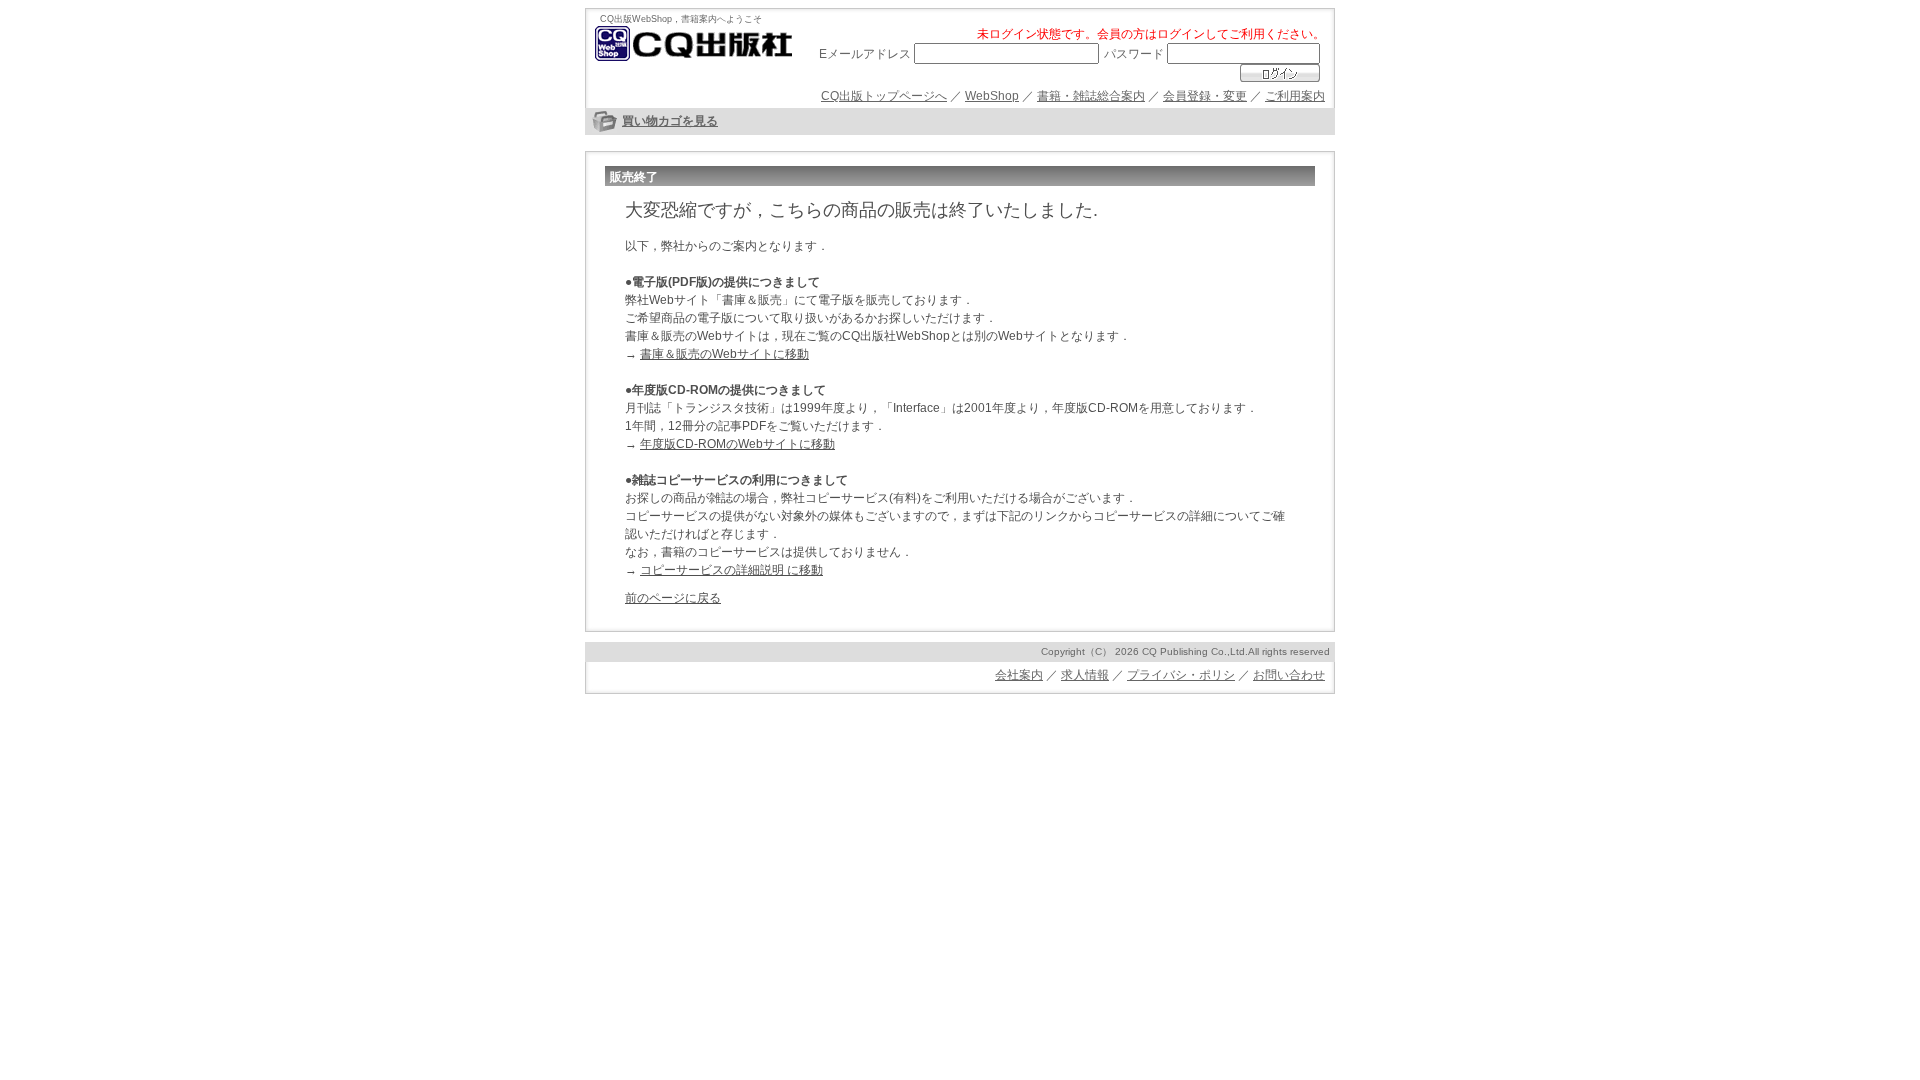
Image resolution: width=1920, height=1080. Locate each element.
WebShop (992, 96)
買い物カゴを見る (670, 121)
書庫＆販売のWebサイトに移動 (724, 354)
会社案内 (1019, 675)
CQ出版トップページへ (884, 96)
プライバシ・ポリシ (1181, 675)
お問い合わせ (1289, 675)
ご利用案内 (1295, 96)
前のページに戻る (673, 598)
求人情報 (1085, 675)
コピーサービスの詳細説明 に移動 (731, 570)
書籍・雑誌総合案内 (1091, 96)
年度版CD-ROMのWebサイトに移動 (737, 444)
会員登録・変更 (1205, 96)
